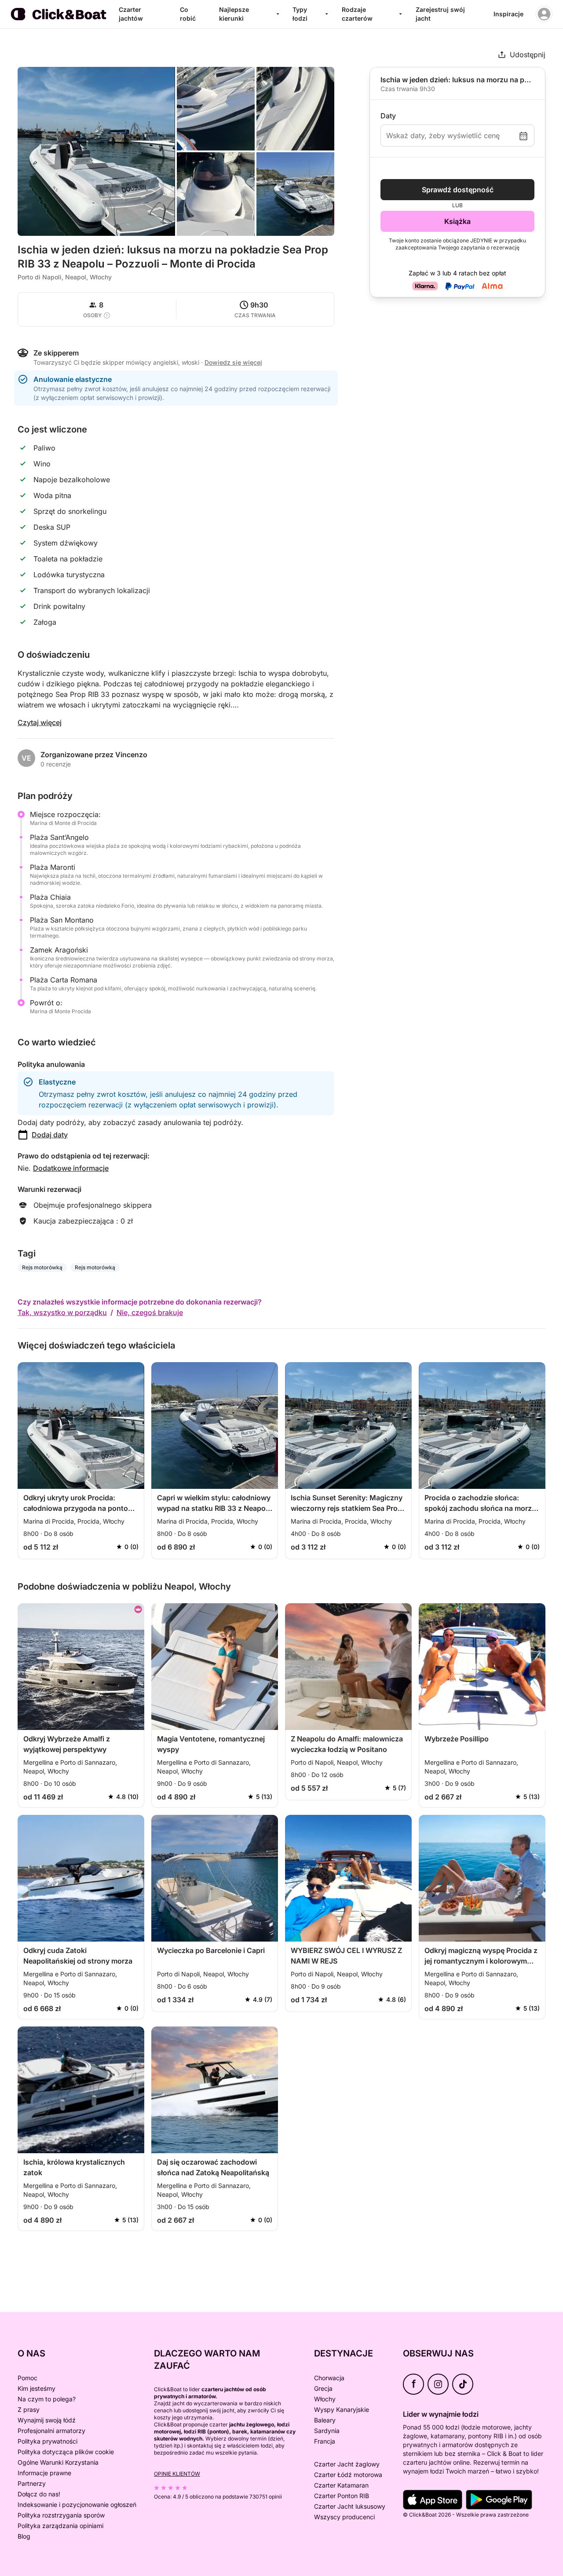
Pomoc (27, 2378)
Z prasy (29, 2409)
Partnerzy (32, 2483)
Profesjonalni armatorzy (51, 2431)
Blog (24, 2536)
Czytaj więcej (40, 722)
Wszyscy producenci (344, 2517)
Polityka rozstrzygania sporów (61, 2515)
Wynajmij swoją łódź (47, 2420)
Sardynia (327, 2431)
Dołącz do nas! (39, 2494)
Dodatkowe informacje (71, 1168)
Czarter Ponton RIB (342, 2496)
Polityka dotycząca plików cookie (66, 2452)
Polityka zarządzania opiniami (60, 2526)
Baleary (325, 2420)
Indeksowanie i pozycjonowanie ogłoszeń (77, 2505)
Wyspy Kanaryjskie (342, 2409)
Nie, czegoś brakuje (150, 1312)
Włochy (325, 2399)
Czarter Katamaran (341, 2485)
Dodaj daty (50, 1135)
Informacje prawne (44, 2473)
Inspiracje (508, 14)
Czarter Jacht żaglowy (347, 2464)
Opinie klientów (177, 2474)
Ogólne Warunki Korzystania (58, 2462)
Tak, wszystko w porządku (62, 1312)
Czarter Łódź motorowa (348, 2475)
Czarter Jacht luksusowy (350, 2506)
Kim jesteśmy (37, 2388)
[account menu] (544, 14)
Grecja (323, 2388)
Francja (325, 2441)
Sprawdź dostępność (458, 190)
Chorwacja (329, 2378)
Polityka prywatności (48, 2441)
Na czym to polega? (47, 2399)
